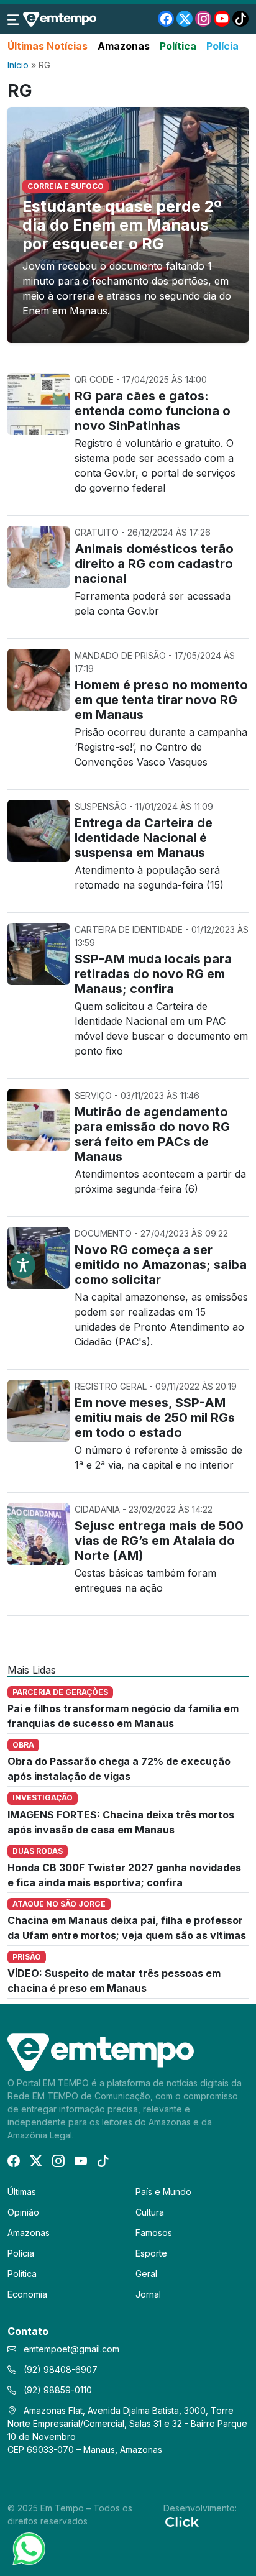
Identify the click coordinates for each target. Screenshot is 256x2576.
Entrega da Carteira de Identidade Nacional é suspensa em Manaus (144, 838)
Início (18, 65)
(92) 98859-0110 (57, 2390)
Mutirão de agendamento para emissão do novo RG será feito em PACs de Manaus (152, 1134)
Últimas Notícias (48, 46)
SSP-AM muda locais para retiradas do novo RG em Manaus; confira (153, 974)
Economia (27, 2294)
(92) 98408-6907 (59, 2369)
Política (178, 46)
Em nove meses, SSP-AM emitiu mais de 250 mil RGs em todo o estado (155, 1418)
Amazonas (124, 46)
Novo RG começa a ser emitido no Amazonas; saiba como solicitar (161, 1265)
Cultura (150, 2212)
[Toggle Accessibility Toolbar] (23, 1265)
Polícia (222, 46)
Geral (146, 2274)
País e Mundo (163, 2192)
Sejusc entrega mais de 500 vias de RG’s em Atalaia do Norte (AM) (159, 1541)
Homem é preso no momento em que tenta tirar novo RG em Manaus (161, 700)
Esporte (151, 2253)
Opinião (23, 2212)
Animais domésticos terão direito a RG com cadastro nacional (154, 564)
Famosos (154, 2233)
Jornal (148, 2294)
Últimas (22, 2192)
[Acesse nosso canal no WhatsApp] (28, 2548)
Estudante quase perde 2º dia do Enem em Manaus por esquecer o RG (122, 225)
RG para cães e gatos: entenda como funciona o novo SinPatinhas (153, 411)
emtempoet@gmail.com (71, 2349)
